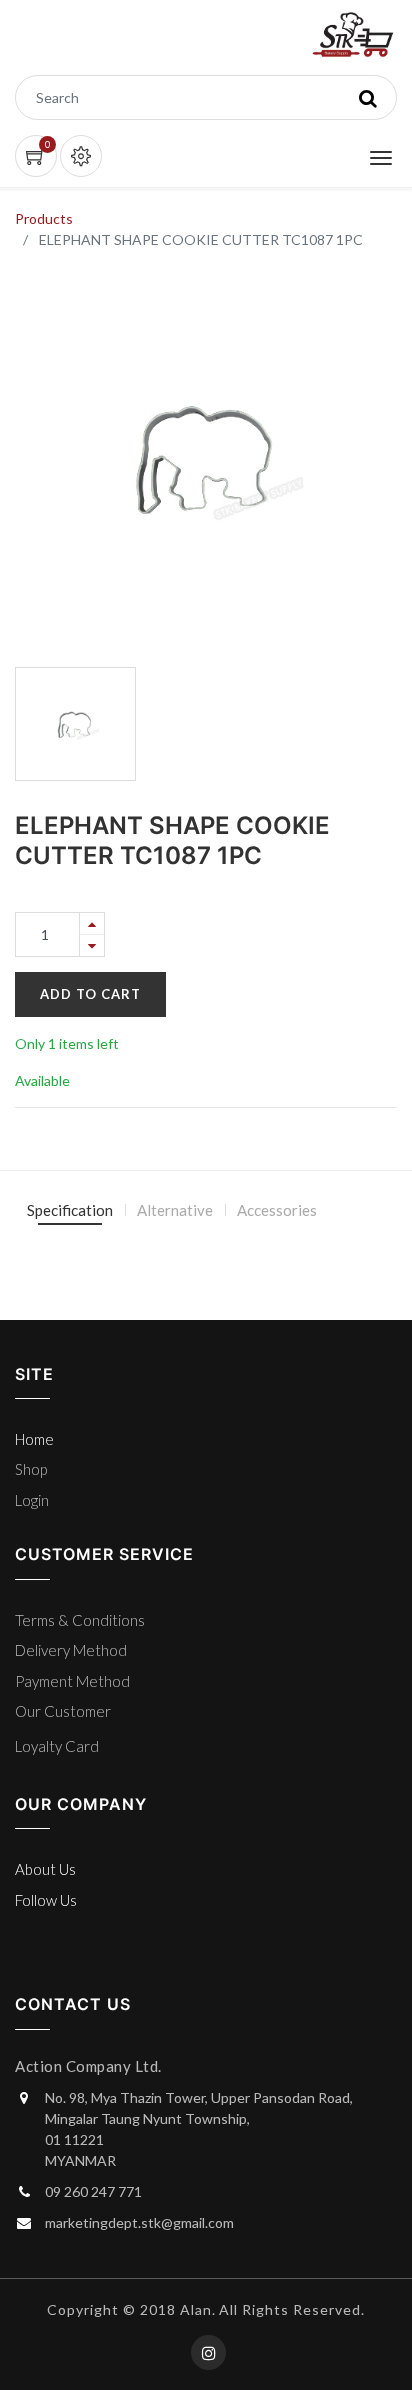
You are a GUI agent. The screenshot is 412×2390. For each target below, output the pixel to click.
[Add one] (92, 923)
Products (44, 218)
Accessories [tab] (277, 1210)
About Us (45, 1869)
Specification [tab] (70, 1210)
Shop (31, 1469)
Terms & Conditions (80, 1620)
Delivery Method (71, 1650)
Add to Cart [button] (90, 994)
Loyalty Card (57, 1746)
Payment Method (72, 1681)
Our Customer (63, 1711)
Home (34, 1439)
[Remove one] (92, 945)
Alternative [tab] (175, 1210)
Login (32, 1500)
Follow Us (46, 1900)
